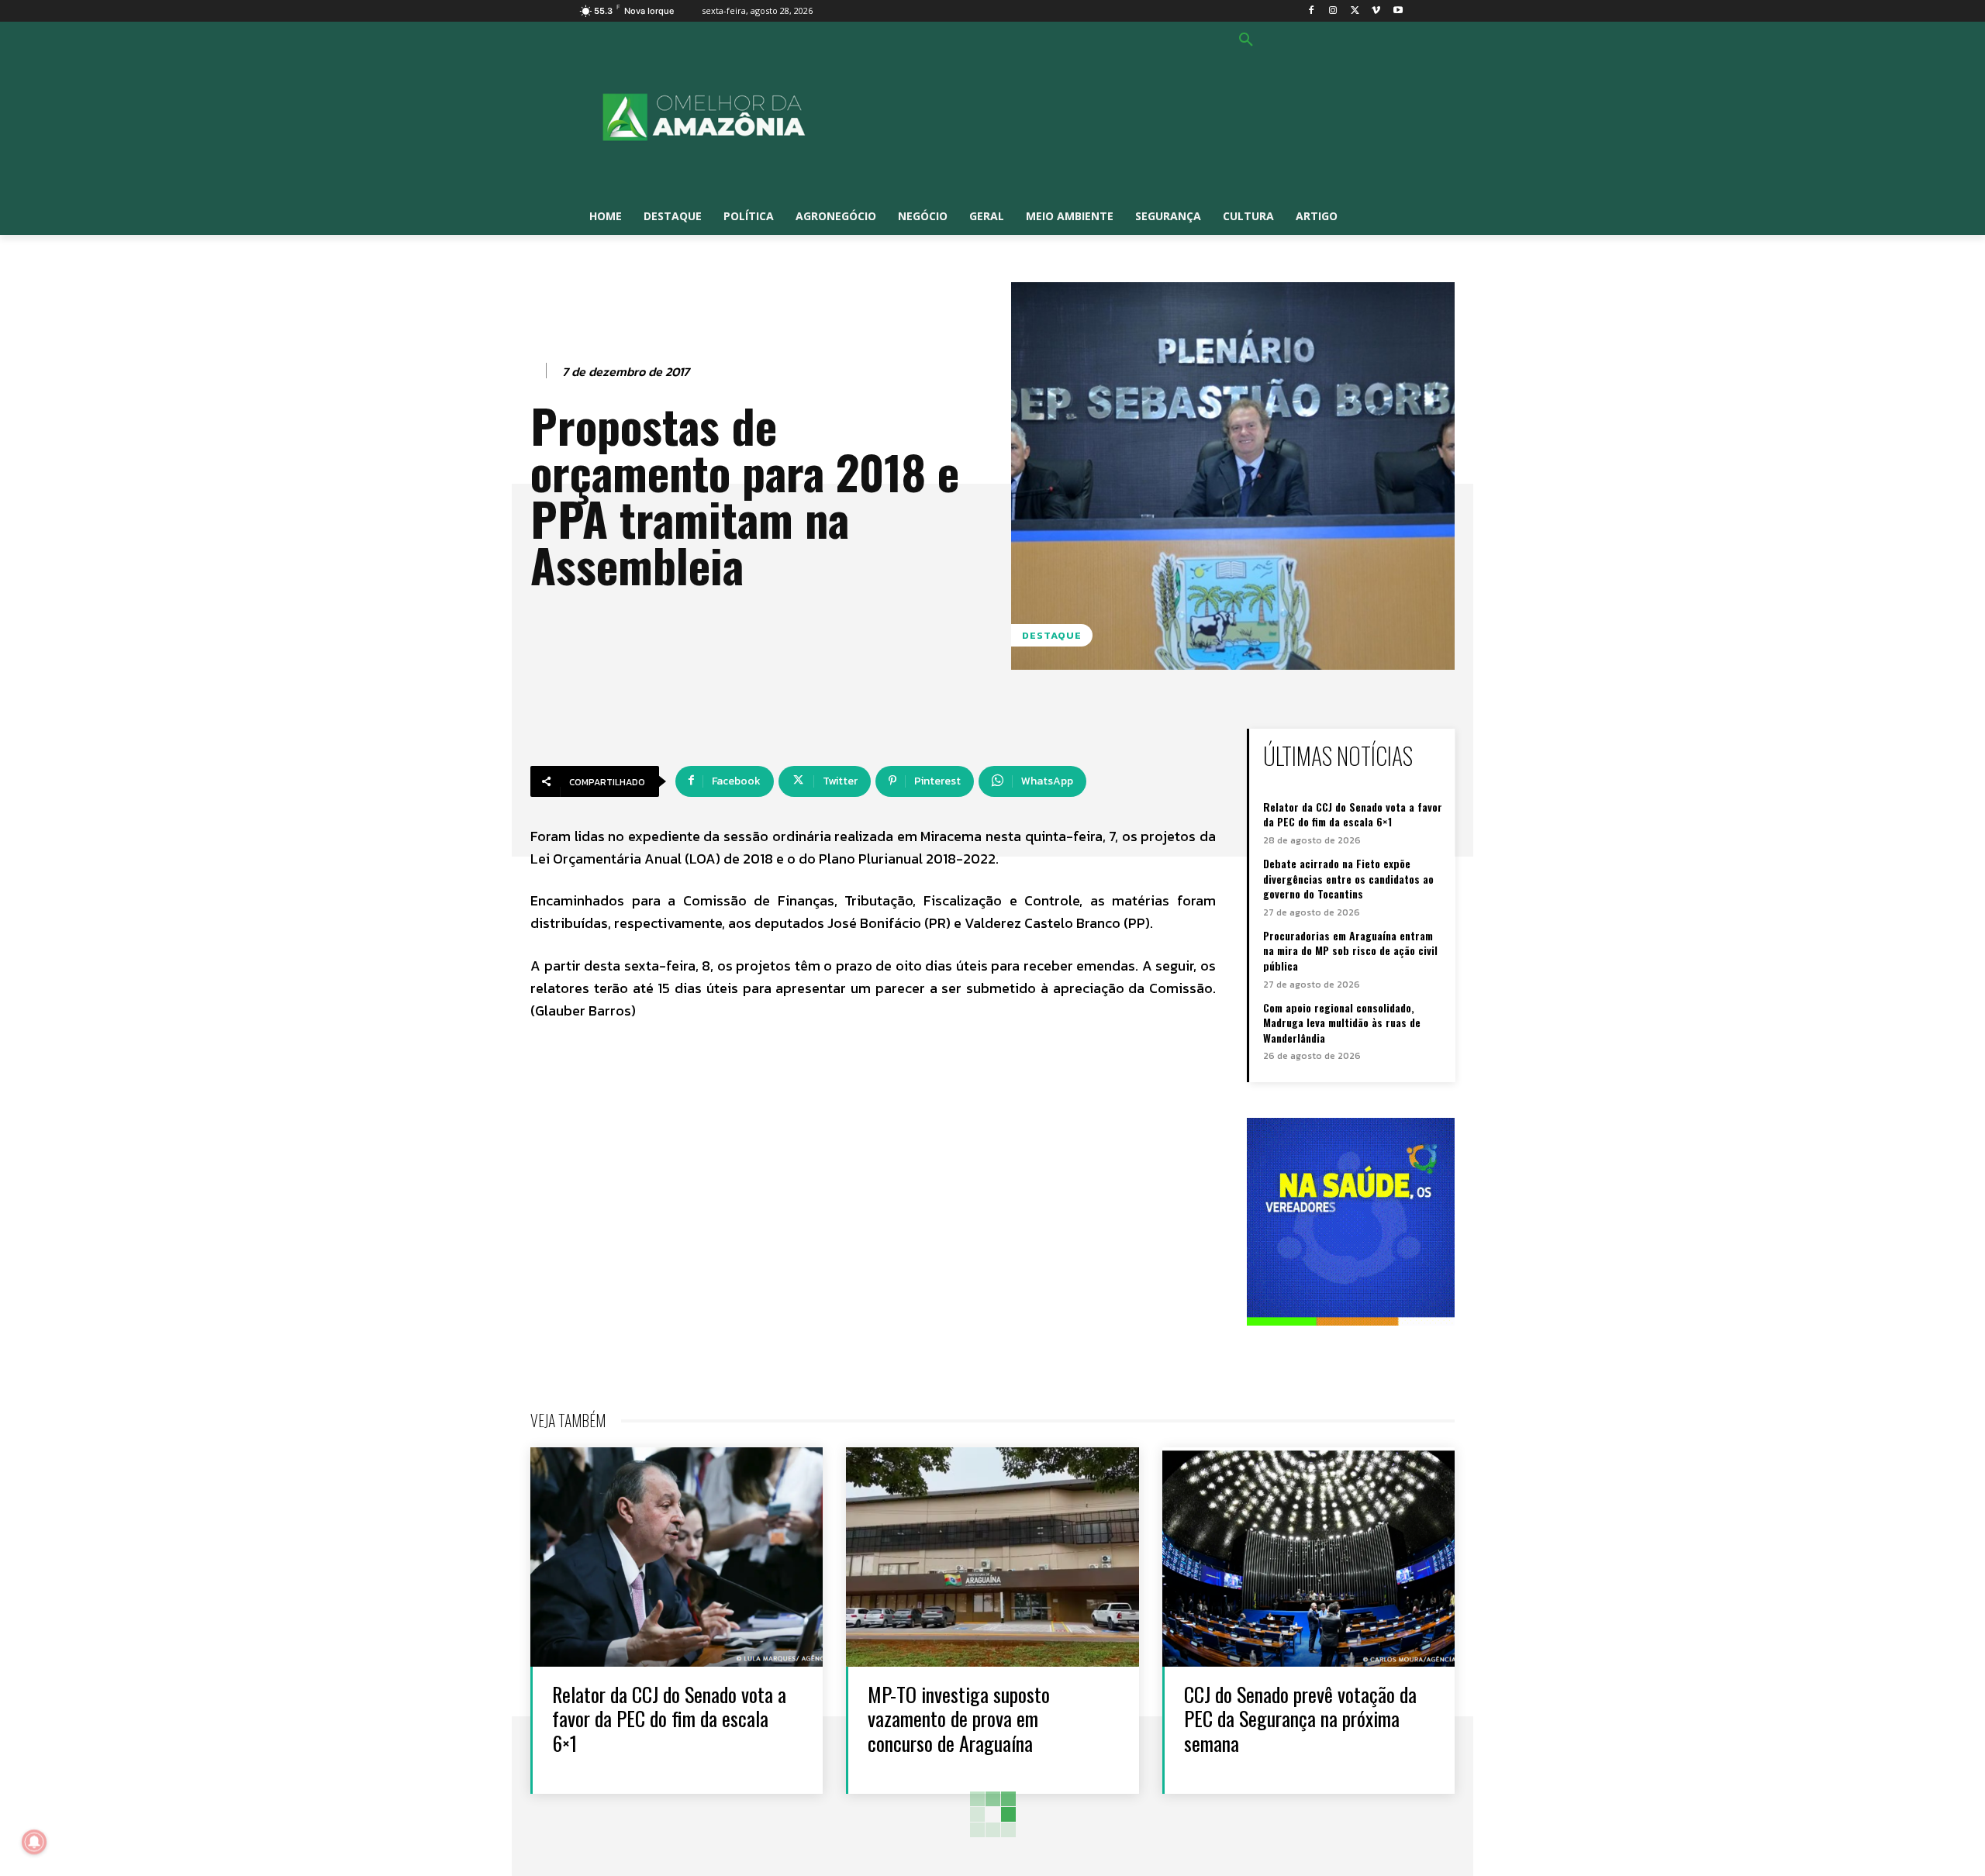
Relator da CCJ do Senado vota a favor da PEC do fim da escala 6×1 (1353, 814)
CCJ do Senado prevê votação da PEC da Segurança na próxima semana (1300, 1718)
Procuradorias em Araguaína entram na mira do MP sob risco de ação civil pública (1350, 950)
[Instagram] (1333, 11)
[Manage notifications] (34, 1842)
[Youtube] (1398, 11)
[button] (1246, 40)
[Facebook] (1312, 11)
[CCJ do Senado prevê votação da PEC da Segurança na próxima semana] (1308, 1557)
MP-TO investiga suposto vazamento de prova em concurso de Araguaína (959, 1718)
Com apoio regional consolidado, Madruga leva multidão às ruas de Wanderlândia (1342, 1022)
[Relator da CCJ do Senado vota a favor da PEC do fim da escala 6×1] (677, 1557)
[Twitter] (1355, 11)
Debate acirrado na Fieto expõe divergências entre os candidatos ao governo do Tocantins (1348, 878)
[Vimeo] (1376, 11)
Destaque (1052, 635)
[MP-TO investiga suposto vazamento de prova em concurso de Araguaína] (992, 1557)
